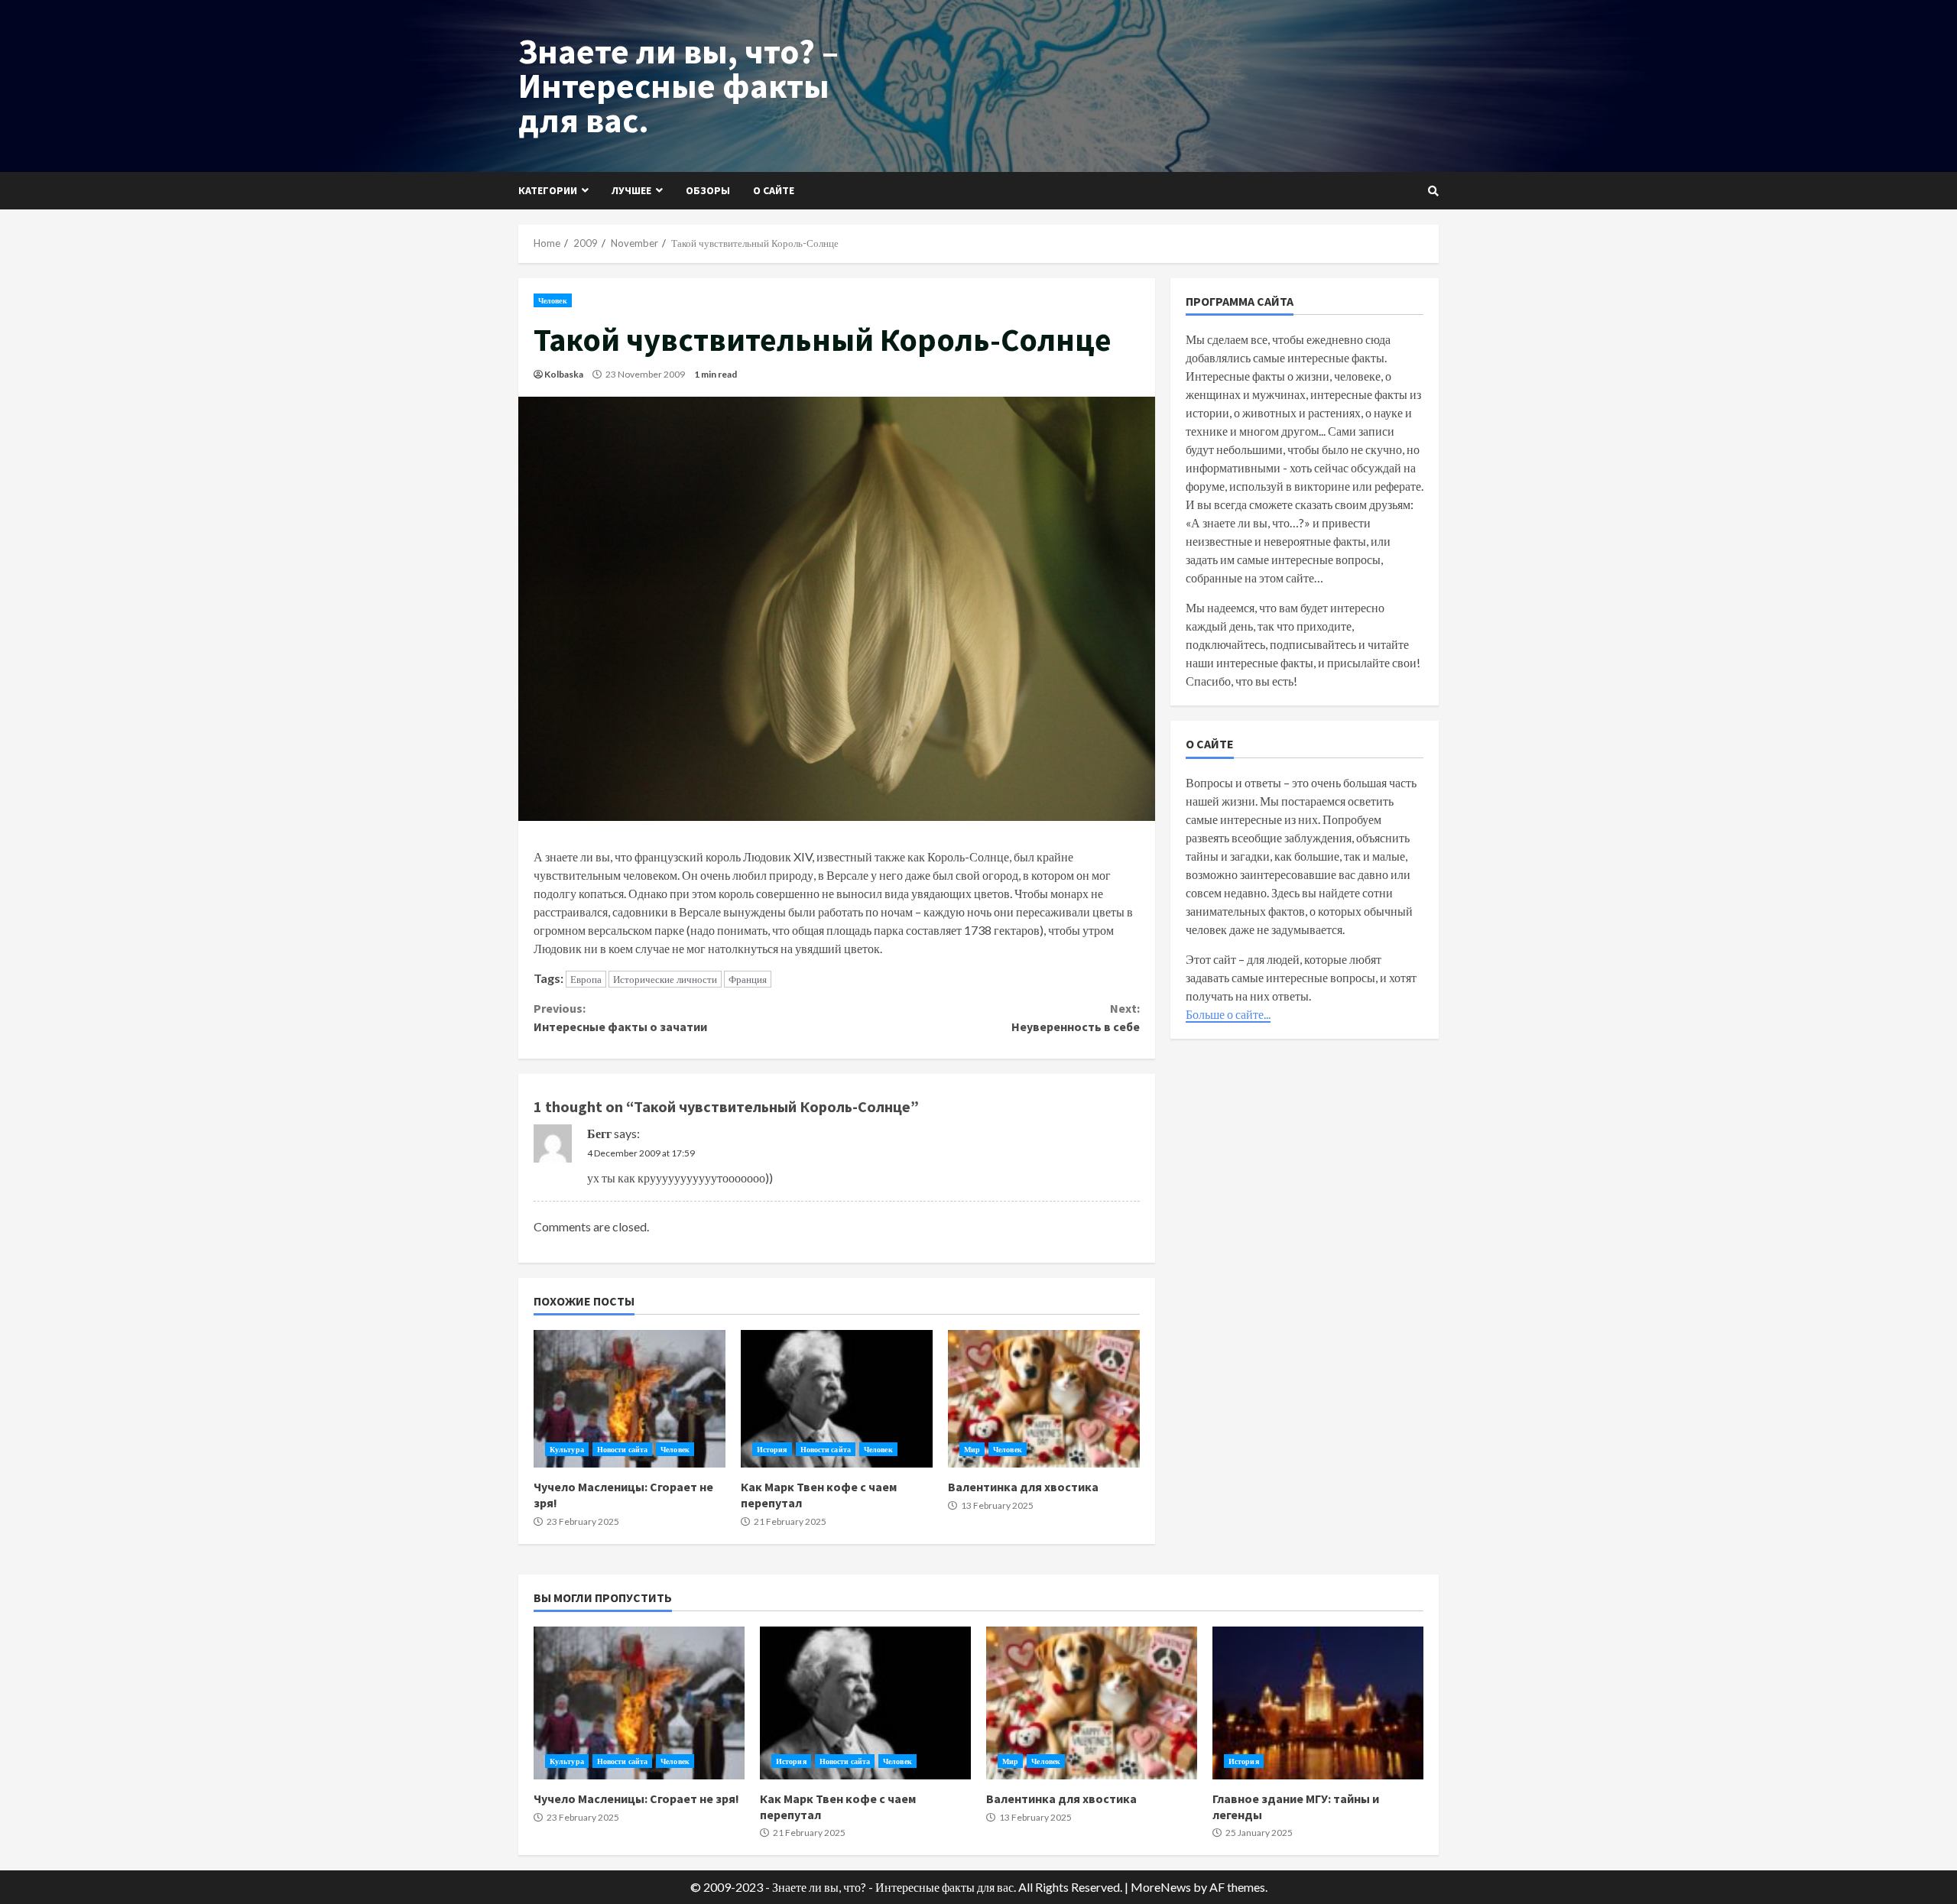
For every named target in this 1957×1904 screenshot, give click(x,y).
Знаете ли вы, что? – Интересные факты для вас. (678, 86)
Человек (553, 300)
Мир (972, 1449)
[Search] (1433, 191)
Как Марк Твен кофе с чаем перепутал (837, 1399)
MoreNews (1161, 1887)
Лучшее (631, 190)
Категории (548, 190)
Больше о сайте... (1228, 1013)
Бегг (599, 1133)
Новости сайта (622, 1449)
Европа (586, 979)
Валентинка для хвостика (1044, 1399)
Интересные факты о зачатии (620, 1017)
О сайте (774, 190)
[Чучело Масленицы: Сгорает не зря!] (630, 1399)
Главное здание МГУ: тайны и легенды (1318, 1703)
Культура (567, 1449)
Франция (748, 979)
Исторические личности (665, 979)
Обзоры (708, 190)
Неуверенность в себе (1075, 1017)
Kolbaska (564, 374)
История (772, 1449)
